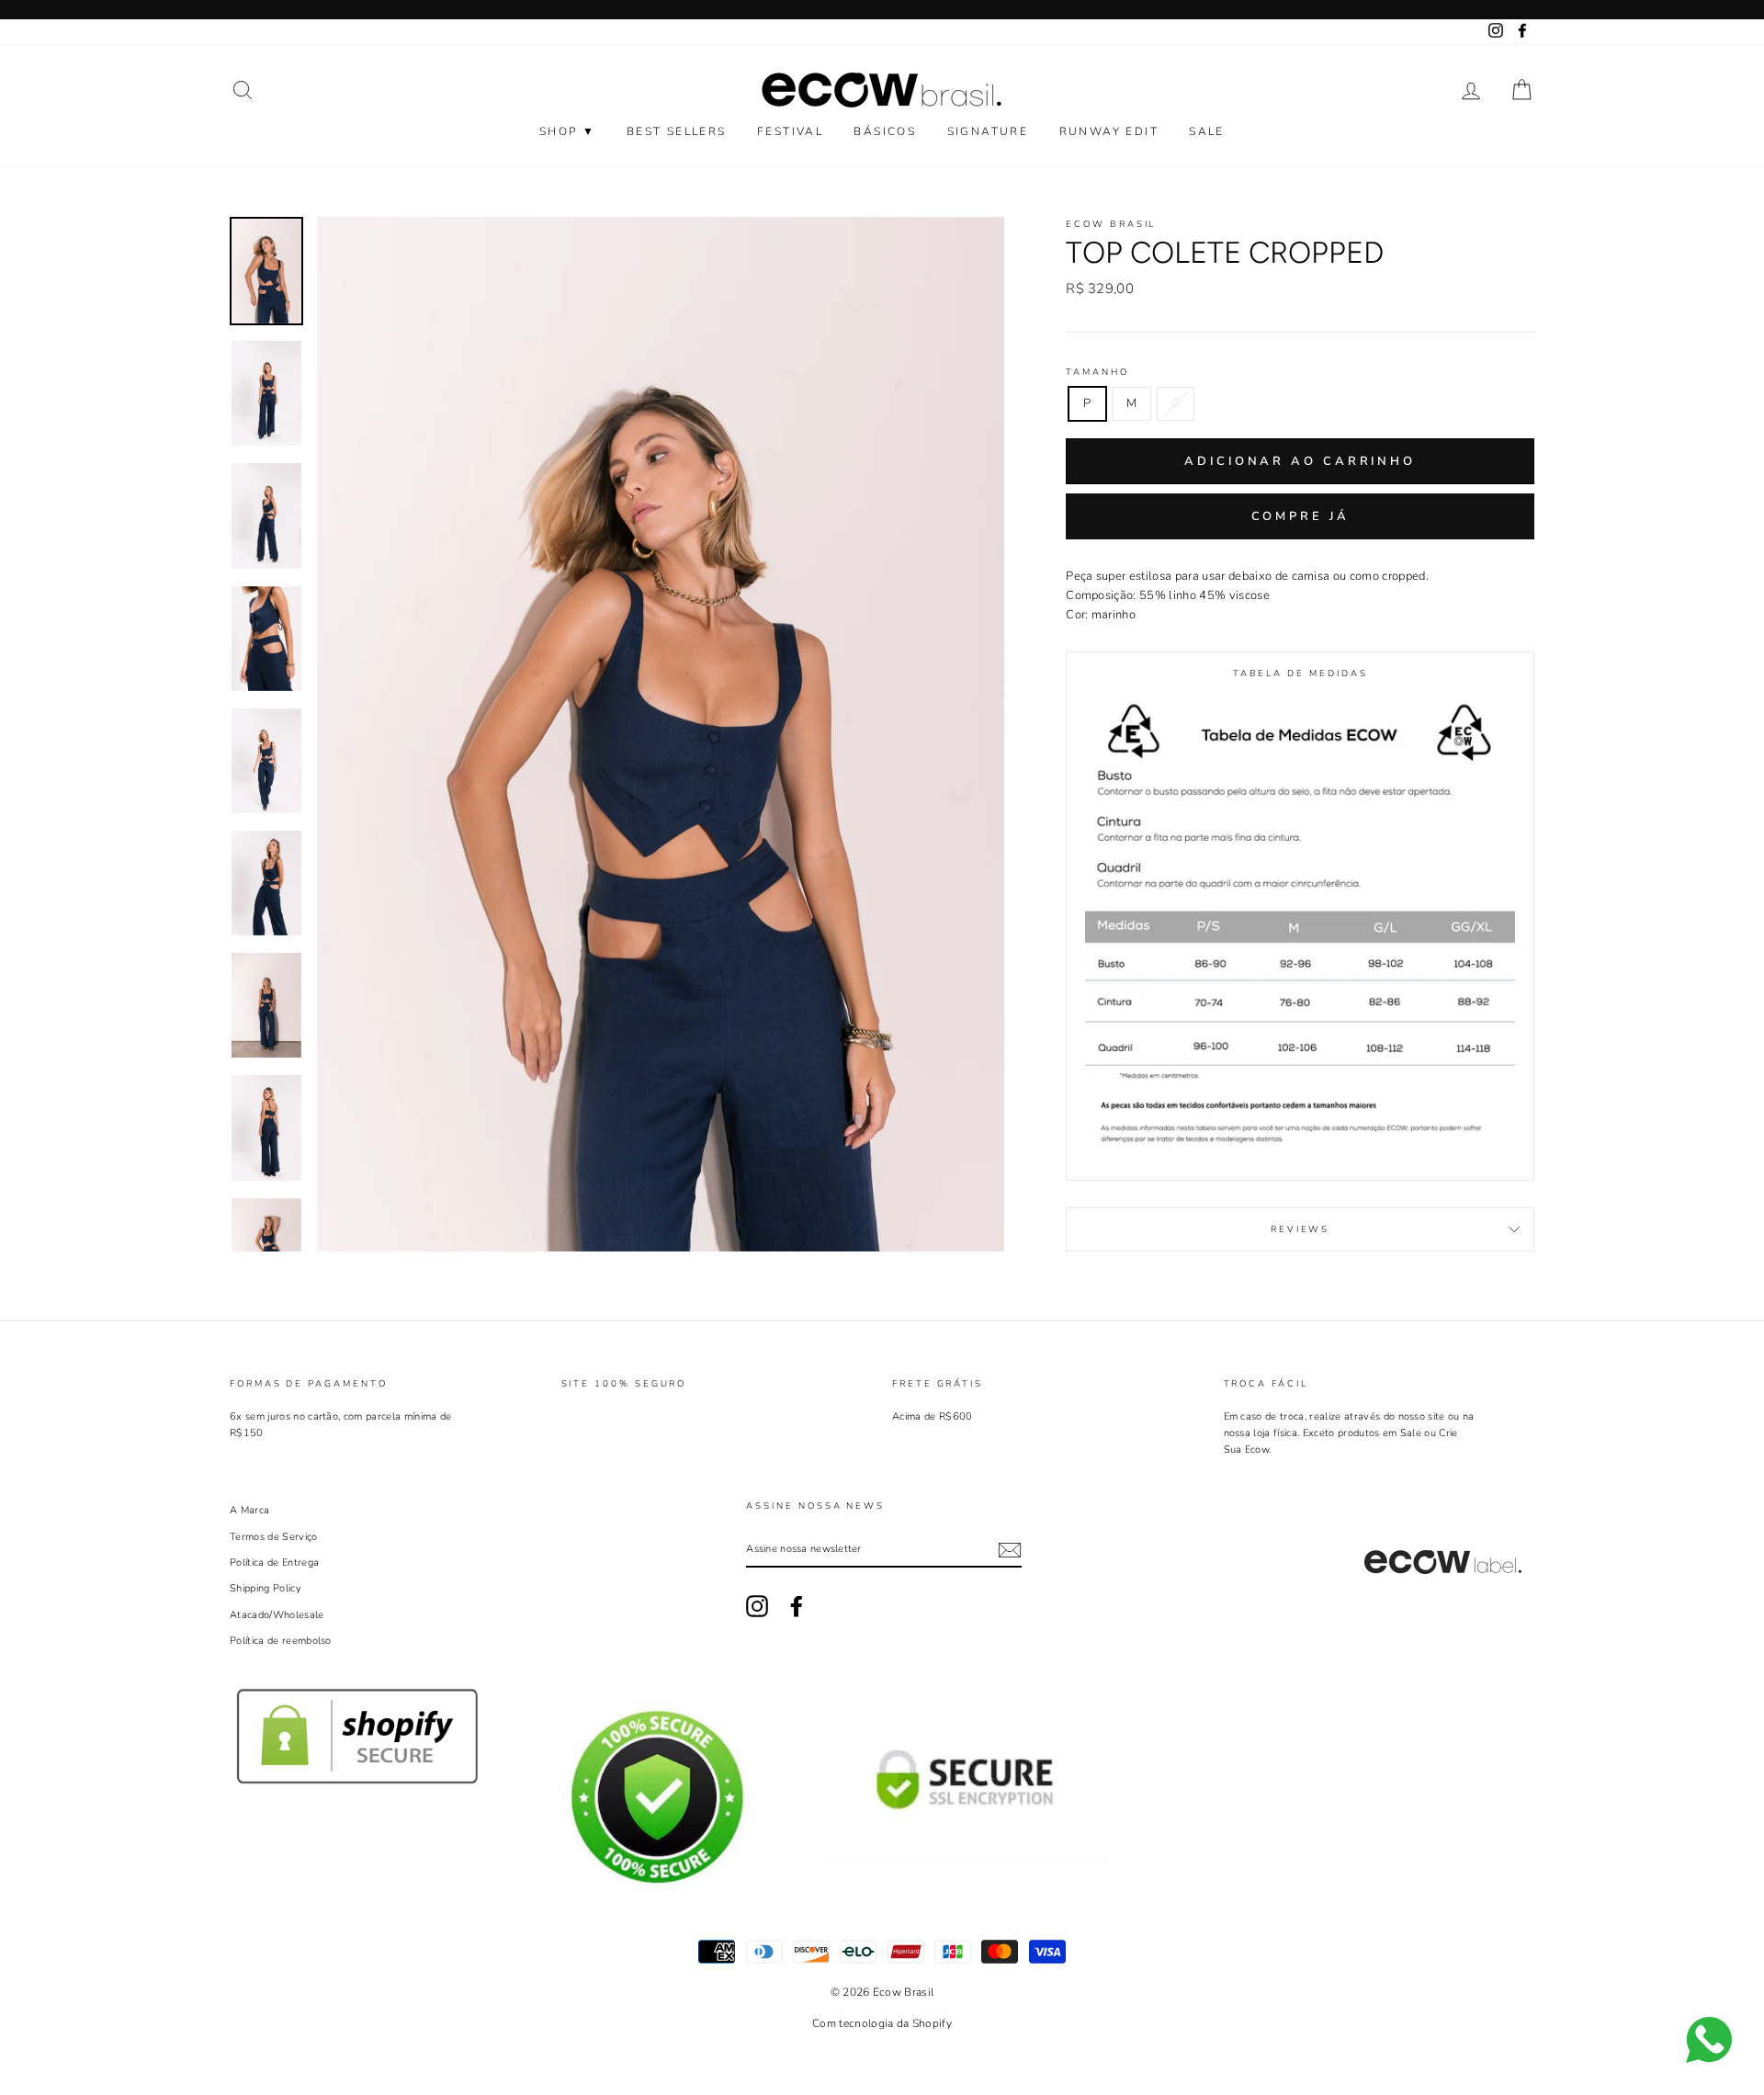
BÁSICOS (885, 131)
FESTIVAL (790, 131)
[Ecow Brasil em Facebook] (797, 1606)
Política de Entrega (274, 1563)
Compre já (1300, 516)
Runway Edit (1109, 131)
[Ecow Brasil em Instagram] (757, 1606)
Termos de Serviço (274, 1537)
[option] (661, 734)
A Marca (249, 1510)
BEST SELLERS (677, 131)
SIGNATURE (988, 131)
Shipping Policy (266, 1588)
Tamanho (1097, 372)
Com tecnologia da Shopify (882, 2023)
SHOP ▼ (567, 131)
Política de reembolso (281, 1641)
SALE (1207, 131)
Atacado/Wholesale (277, 1615)
